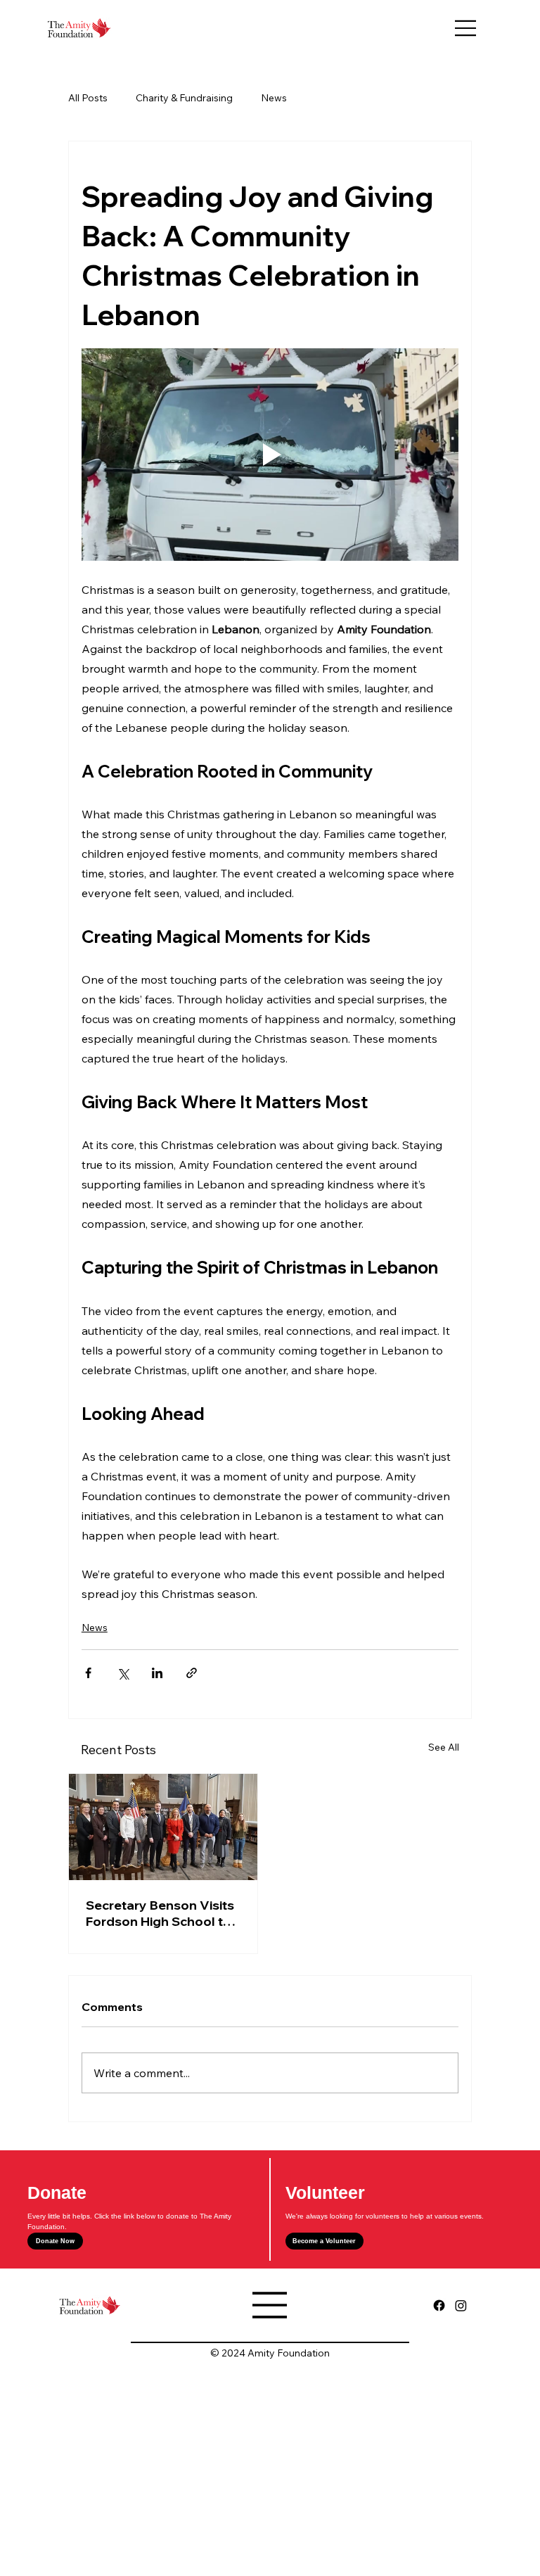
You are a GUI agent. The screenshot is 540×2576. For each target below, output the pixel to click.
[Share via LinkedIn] (157, 1673)
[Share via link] (192, 1673)
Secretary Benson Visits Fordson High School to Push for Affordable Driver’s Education (160, 1913)
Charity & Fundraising (184, 98)
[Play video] (270, 455)
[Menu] (466, 28)
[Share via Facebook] (88, 1673)
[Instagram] (461, 2305)
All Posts (88, 98)
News (274, 98)
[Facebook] (439, 2305)
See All (444, 1747)
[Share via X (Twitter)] (123, 1673)
